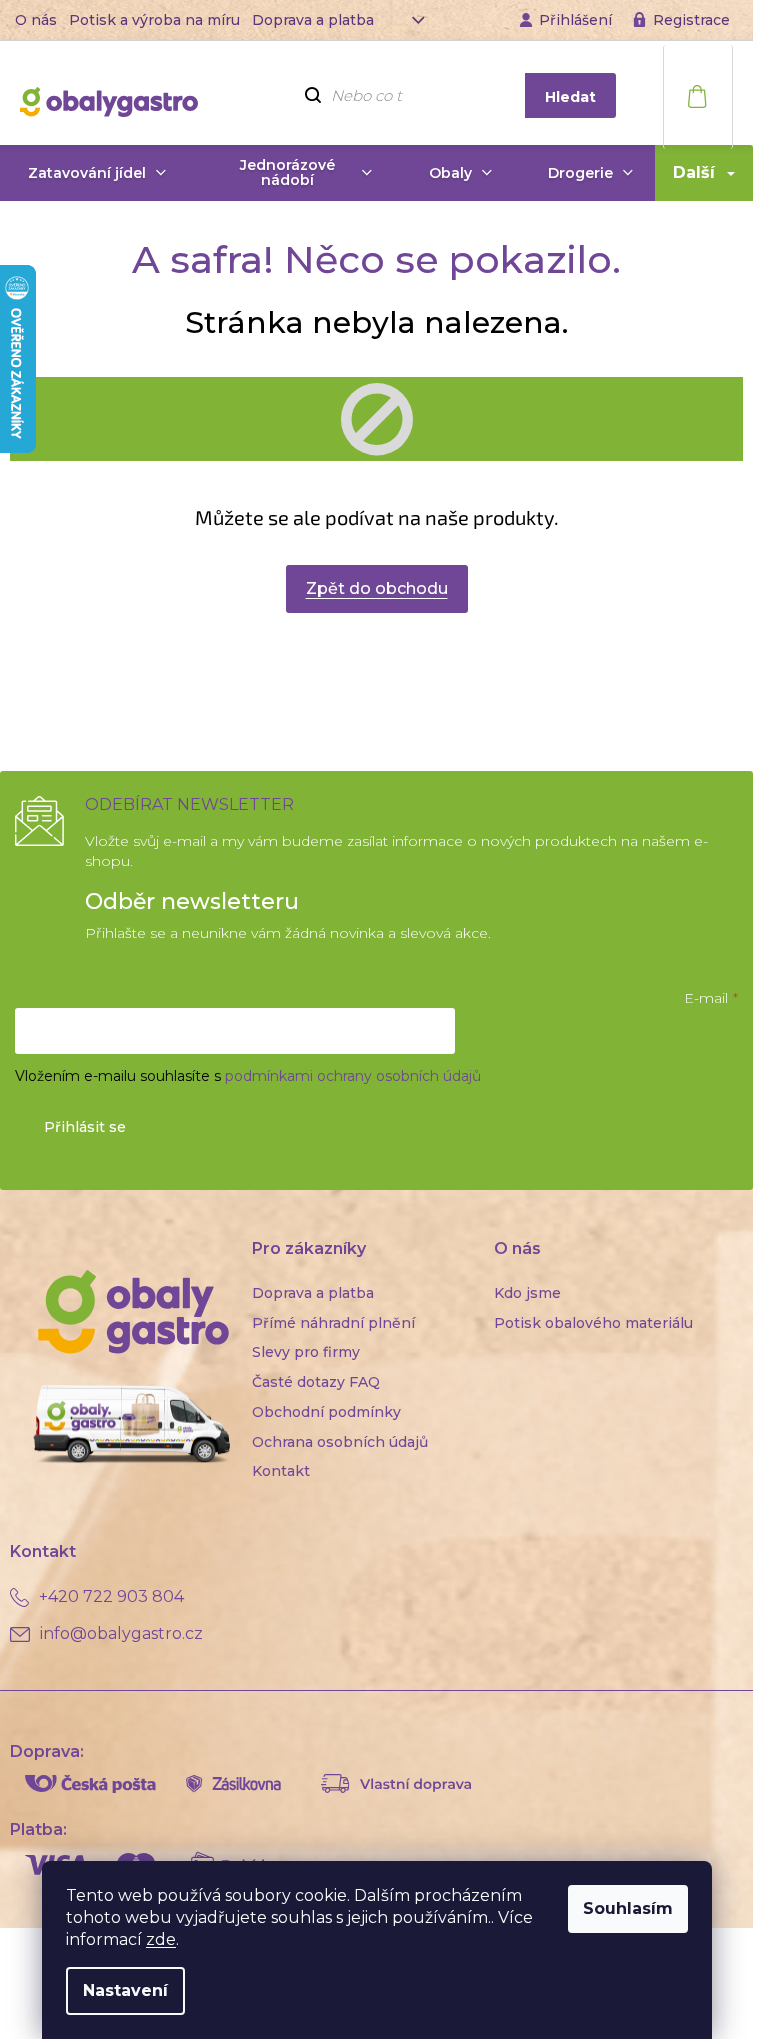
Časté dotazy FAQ (316, 1382)
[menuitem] (97, 173)
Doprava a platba (313, 20)
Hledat (570, 97)
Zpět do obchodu (377, 588)
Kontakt (281, 1471)
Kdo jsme (527, 1293)
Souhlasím (628, 1908)
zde (161, 1939)
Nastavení (125, 1990)
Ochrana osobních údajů (340, 1442)
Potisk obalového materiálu (593, 1323)
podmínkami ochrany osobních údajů (353, 1076)
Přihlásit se (85, 1127)
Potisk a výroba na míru (154, 20)
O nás (36, 20)
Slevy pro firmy (306, 1352)
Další (694, 172)
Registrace (691, 20)
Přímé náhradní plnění (333, 1323)
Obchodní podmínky (326, 1412)
